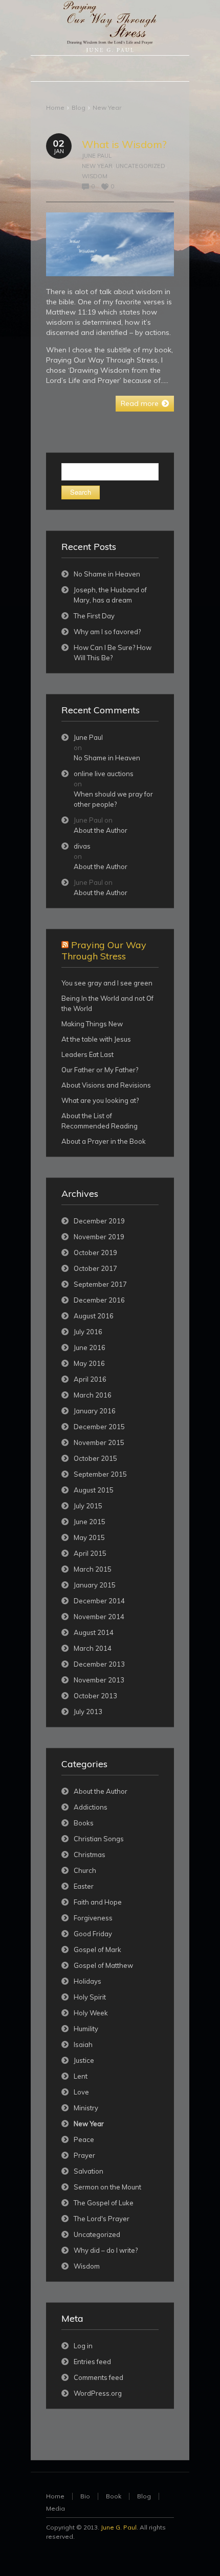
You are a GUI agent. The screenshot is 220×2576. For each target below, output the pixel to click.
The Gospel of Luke (104, 2203)
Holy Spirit (90, 1997)
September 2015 (100, 1474)
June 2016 (90, 1347)
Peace (84, 2139)
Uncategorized (140, 166)
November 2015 (99, 1442)
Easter (84, 1886)
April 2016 (90, 1379)
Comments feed (98, 2377)
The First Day (94, 616)
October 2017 (95, 1268)
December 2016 (99, 1300)
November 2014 (99, 1617)
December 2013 (99, 1664)
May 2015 (89, 1537)
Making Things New (92, 1024)
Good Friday (93, 1934)
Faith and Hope (98, 1902)
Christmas (90, 1855)
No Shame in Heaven (107, 574)
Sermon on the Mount (107, 2187)
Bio (85, 2496)
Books (84, 1823)
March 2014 (93, 1648)
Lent (81, 2076)
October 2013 (95, 1696)
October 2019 (95, 1253)
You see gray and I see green (107, 983)
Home (55, 107)
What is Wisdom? (124, 144)
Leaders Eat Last (87, 1054)
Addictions (91, 1807)
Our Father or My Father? (100, 1070)
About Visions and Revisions (106, 1085)
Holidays (87, 1981)
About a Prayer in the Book (104, 1141)
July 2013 (88, 1712)
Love (81, 2092)
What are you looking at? (100, 1100)
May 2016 (89, 1363)
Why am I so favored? (107, 632)
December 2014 (99, 1601)
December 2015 (99, 1427)
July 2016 (88, 1332)
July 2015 (88, 1506)
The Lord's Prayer (102, 2219)
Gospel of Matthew (103, 1965)
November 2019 (99, 1237)
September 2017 (100, 1284)
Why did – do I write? (106, 2250)
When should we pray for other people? (113, 799)
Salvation (89, 2171)
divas (82, 846)
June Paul (97, 156)
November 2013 (99, 1680)
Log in (83, 2346)
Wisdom (95, 176)
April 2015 (90, 1553)
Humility (86, 2029)
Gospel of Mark (97, 1949)
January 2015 (95, 1585)
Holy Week (91, 2013)
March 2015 (93, 1569)
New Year (107, 107)
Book (114, 2496)
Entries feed (92, 2362)
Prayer (84, 2155)
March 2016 (93, 1395)
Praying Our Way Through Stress (104, 950)
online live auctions (104, 774)
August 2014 (94, 1632)
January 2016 (95, 1411)
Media (56, 2508)
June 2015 (90, 1522)
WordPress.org (98, 2393)
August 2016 (94, 1316)
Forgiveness (93, 1918)
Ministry (86, 2108)
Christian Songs (99, 1839)
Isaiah (83, 2044)
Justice (84, 2060)
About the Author (101, 830)
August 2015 (94, 1490)
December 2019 (99, 1221)
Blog (79, 107)
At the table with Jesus (96, 1039)
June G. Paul (119, 2527)
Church (85, 1870)
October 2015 (95, 1458)
